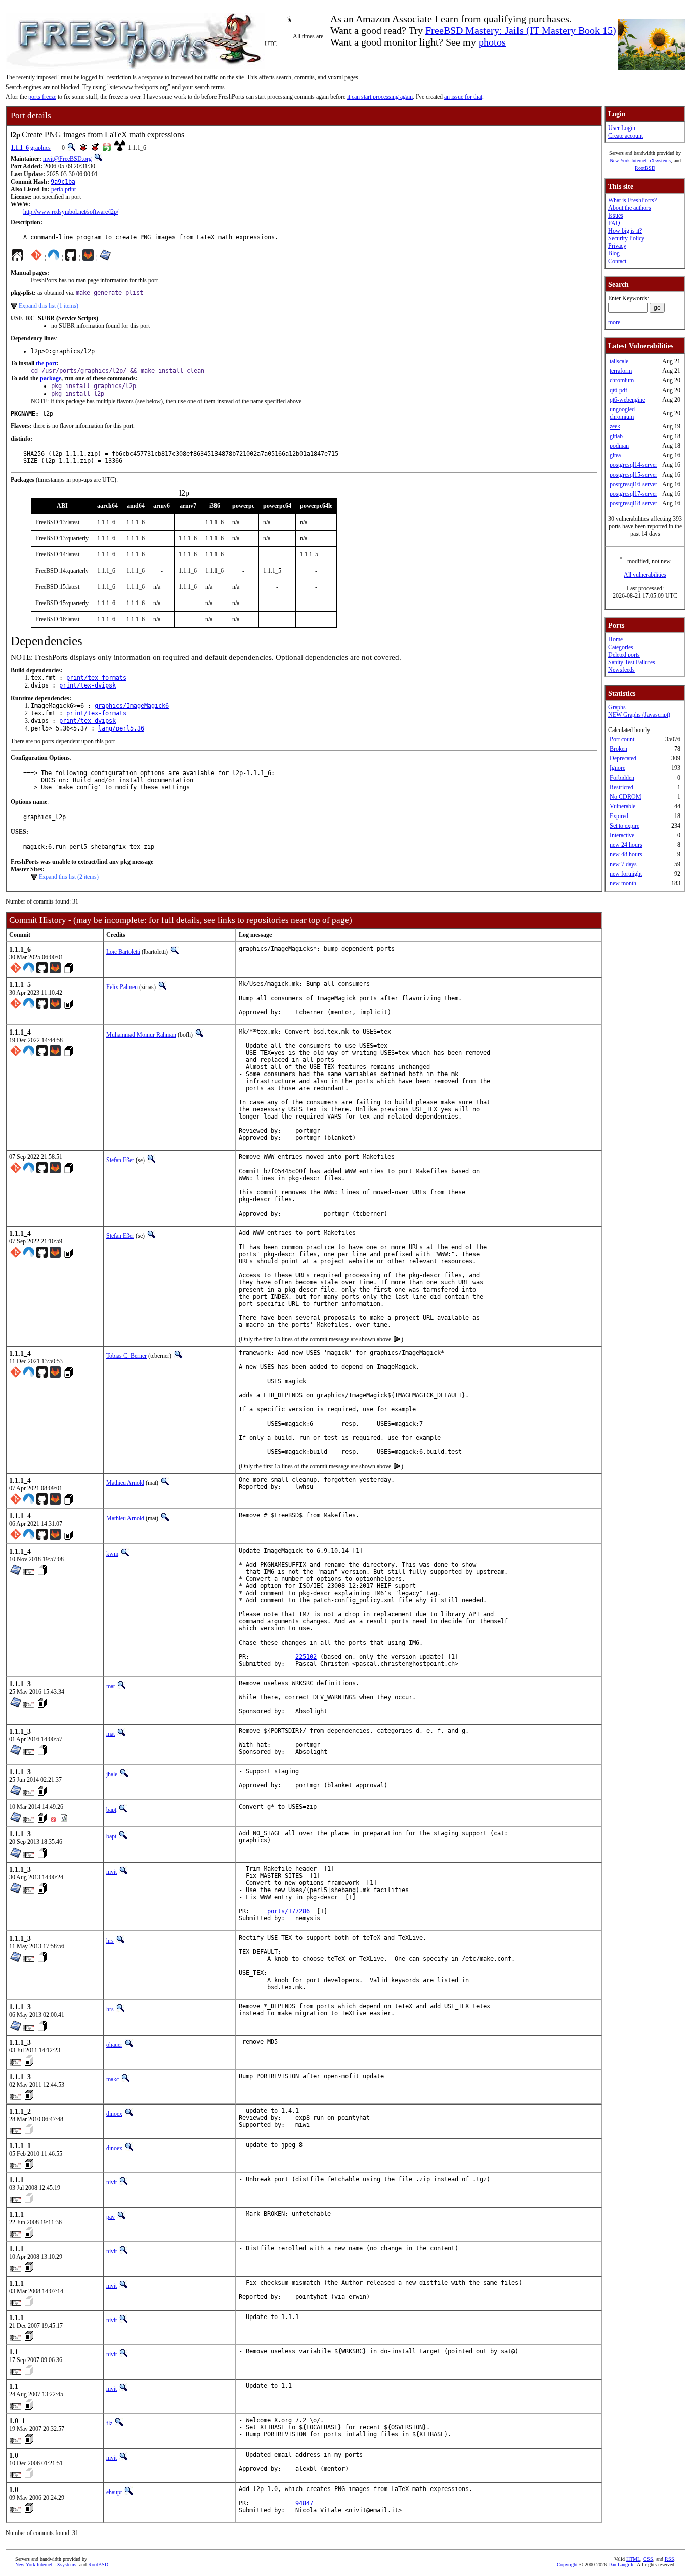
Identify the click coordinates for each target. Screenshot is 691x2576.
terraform (621, 371)
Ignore (617, 768)
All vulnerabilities (645, 575)
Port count (622, 739)
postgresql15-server (633, 475)
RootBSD (645, 168)
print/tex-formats (96, 678)
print (70, 189)
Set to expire (624, 826)
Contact (617, 261)
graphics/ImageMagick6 (132, 706)
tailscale (619, 361)
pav (111, 2217)
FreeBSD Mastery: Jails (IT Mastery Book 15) (521, 30)
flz (109, 2423)
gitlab (616, 436)
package (51, 378)
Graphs (617, 707)
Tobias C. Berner (126, 1356)
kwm (112, 1554)
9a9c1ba (63, 182)
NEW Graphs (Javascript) (639, 715)
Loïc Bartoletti (123, 952)
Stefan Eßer (120, 1160)
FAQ (614, 223)
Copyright (567, 2565)
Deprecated (623, 758)
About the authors (630, 208)
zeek (615, 426)
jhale (112, 1774)
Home (615, 639)
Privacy (617, 246)
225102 (306, 1657)
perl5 (57, 189)
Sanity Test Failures (632, 662)
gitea (615, 455)
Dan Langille (621, 2565)
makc (113, 2079)
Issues (616, 216)
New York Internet (628, 161)
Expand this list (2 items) (69, 877)
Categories (621, 647)
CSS (648, 2559)
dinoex (114, 2114)
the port (46, 363)
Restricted (621, 787)
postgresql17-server (633, 494)
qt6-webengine (627, 400)
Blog (614, 253)
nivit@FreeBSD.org (67, 159)
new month (623, 883)
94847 (304, 2503)
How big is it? (625, 231)
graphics (40, 148)
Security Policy (626, 238)
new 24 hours (626, 845)
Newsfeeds (621, 670)
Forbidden (622, 778)
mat (111, 1686)
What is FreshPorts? (632, 200)
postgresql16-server (633, 484)
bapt (111, 1810)
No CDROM (625, 797)
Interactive (622, 835)
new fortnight (626, 874)
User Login (622, 128)
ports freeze (42, 97)
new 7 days (623, 864)
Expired (619, 816)
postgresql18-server (633, 503)
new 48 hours (626, 854)
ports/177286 (288, 1911)
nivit (112, 1872)
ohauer (114, 2045)
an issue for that (463, 97)
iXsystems (660, 161)
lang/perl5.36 (121, 728)
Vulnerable (622, 806)
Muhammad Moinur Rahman (141, 1035)
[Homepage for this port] (17, 257)
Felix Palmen (122, 987)
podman (619, 446)
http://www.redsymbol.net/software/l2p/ (71, 212)
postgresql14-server (633, 465)
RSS (670, 2559)
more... (616, 322)
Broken (618, 749)
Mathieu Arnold (125, 1483)
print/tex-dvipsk (88, 685)
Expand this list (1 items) (49, 306)
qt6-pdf (618, 390)
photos (492, 42)
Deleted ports (624, 655)
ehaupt (114, 2492)
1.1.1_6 (20, 148)
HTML (633, 2559)
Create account (625, 136)
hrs (110, 1941)
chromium (622, 380)
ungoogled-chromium (623, 413)
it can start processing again (380, 97)
